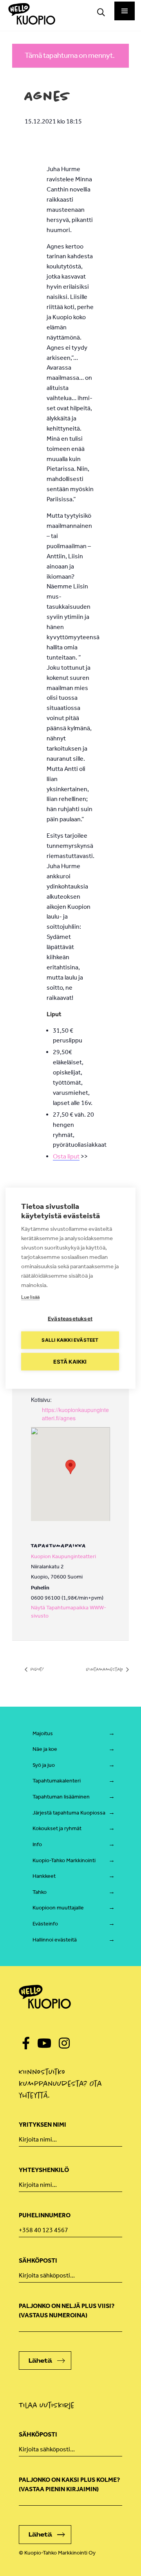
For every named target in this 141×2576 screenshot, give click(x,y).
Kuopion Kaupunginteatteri (63, 1556)
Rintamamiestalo (105, 1669)
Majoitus (43, 1733)
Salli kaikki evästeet (70, 1340)
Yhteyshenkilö (44, 2170)
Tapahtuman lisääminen (61, 1797)
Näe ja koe (45, 1749)
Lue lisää (30, 1297)
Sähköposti (38, 2260)
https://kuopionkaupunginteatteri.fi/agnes (75, 1414)
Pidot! (36, 1669)
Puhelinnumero (45, 2215)
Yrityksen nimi (42, 2125)
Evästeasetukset (70, 1318)
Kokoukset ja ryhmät (57, 1828)
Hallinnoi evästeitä (55, 1940)
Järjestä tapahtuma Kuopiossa (69, 1813)
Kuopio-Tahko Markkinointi (64, 1860)
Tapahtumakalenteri (57, 1781)
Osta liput (66, 1156)
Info (37, 1844)
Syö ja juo (44, 1765)
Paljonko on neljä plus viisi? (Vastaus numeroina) (67, 2311)
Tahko (40, 1892)
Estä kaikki (70, 1361)
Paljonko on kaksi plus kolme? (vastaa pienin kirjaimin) (69, 2484)
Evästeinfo (45, 1924)
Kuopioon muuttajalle (58, 1908)
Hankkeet (44, 1876)
